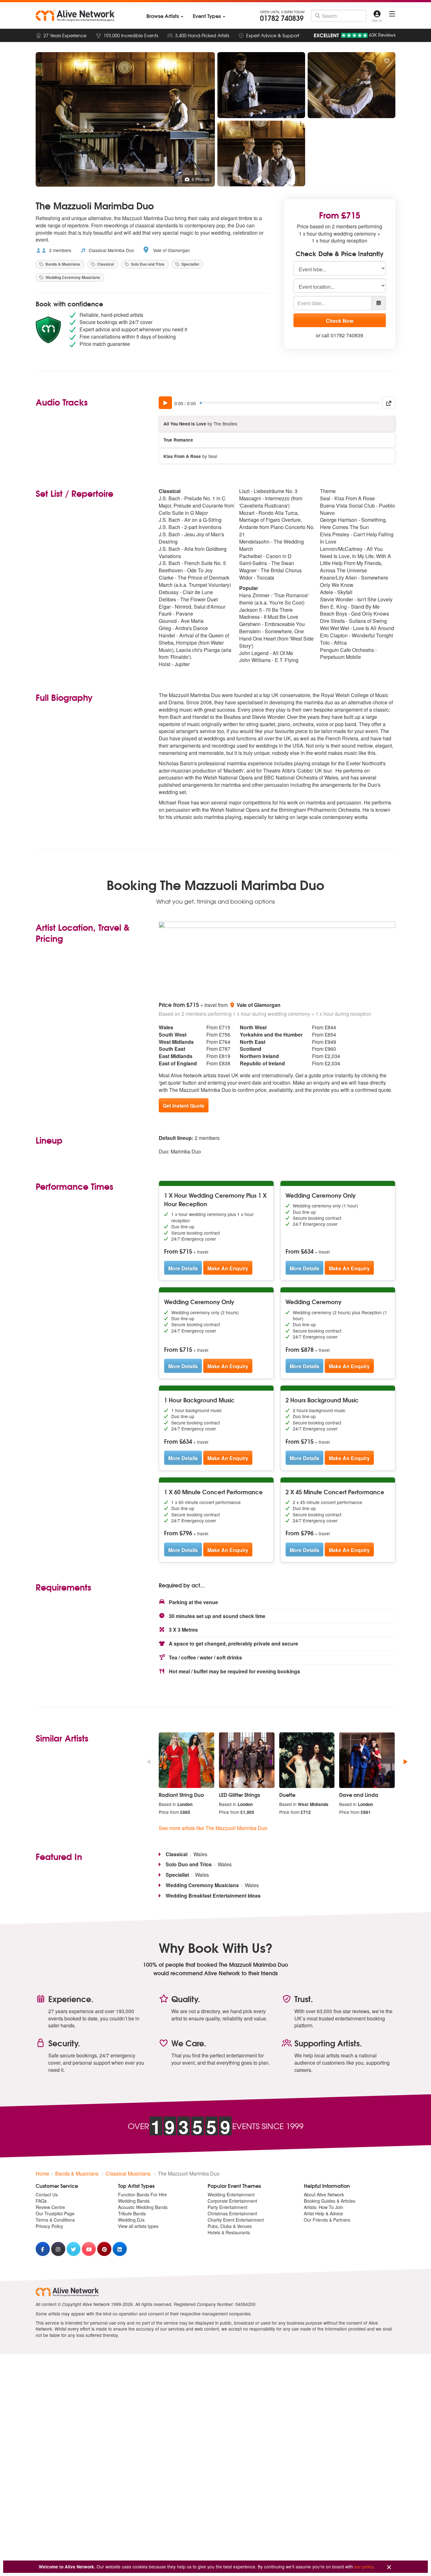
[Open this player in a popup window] (389, 403)
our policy (364, 2567)
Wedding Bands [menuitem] (134, 2201)
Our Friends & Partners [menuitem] (327, 2220)
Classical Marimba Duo (111, 250)
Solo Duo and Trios (147, 264)
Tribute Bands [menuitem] (132, 2213)
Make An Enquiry (228, 1268)
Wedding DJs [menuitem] (131, 2220)
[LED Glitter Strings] (247, 1760)
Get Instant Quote (184, 1106)
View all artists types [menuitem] (138, 2226)
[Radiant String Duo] (186, 1760)
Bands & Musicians (62, 264)
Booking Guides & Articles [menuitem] (330, 2201)
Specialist (190, 264)
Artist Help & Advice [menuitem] (323, 2213)
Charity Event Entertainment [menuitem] (236, 2220)
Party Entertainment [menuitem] (227, 2207)
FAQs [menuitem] (41, 2201)
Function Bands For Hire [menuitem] (142, 2194)
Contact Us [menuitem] (47, 2194)
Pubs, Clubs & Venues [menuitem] (230, 2226)
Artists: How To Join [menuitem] (324, 2207)
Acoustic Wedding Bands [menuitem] (143, 2207)
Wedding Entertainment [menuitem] (231, 2194)
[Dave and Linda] (367, 1760)
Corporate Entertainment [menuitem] (232, 2201)
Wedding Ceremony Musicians (72, 277)
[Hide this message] (389, 2567)
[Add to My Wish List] (387, 61)
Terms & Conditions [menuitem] (55, 2220)
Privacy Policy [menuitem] (49, 2226)
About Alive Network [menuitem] (324, 2194)
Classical (105, 264)
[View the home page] (75, 16)
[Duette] (307, 1760)
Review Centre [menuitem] (50, 2207)
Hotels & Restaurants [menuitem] (229, 2232)
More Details (183, 1268)
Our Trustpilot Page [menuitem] (55, 2213)
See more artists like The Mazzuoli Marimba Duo (213, 1828)
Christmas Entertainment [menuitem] (232, 2213)
